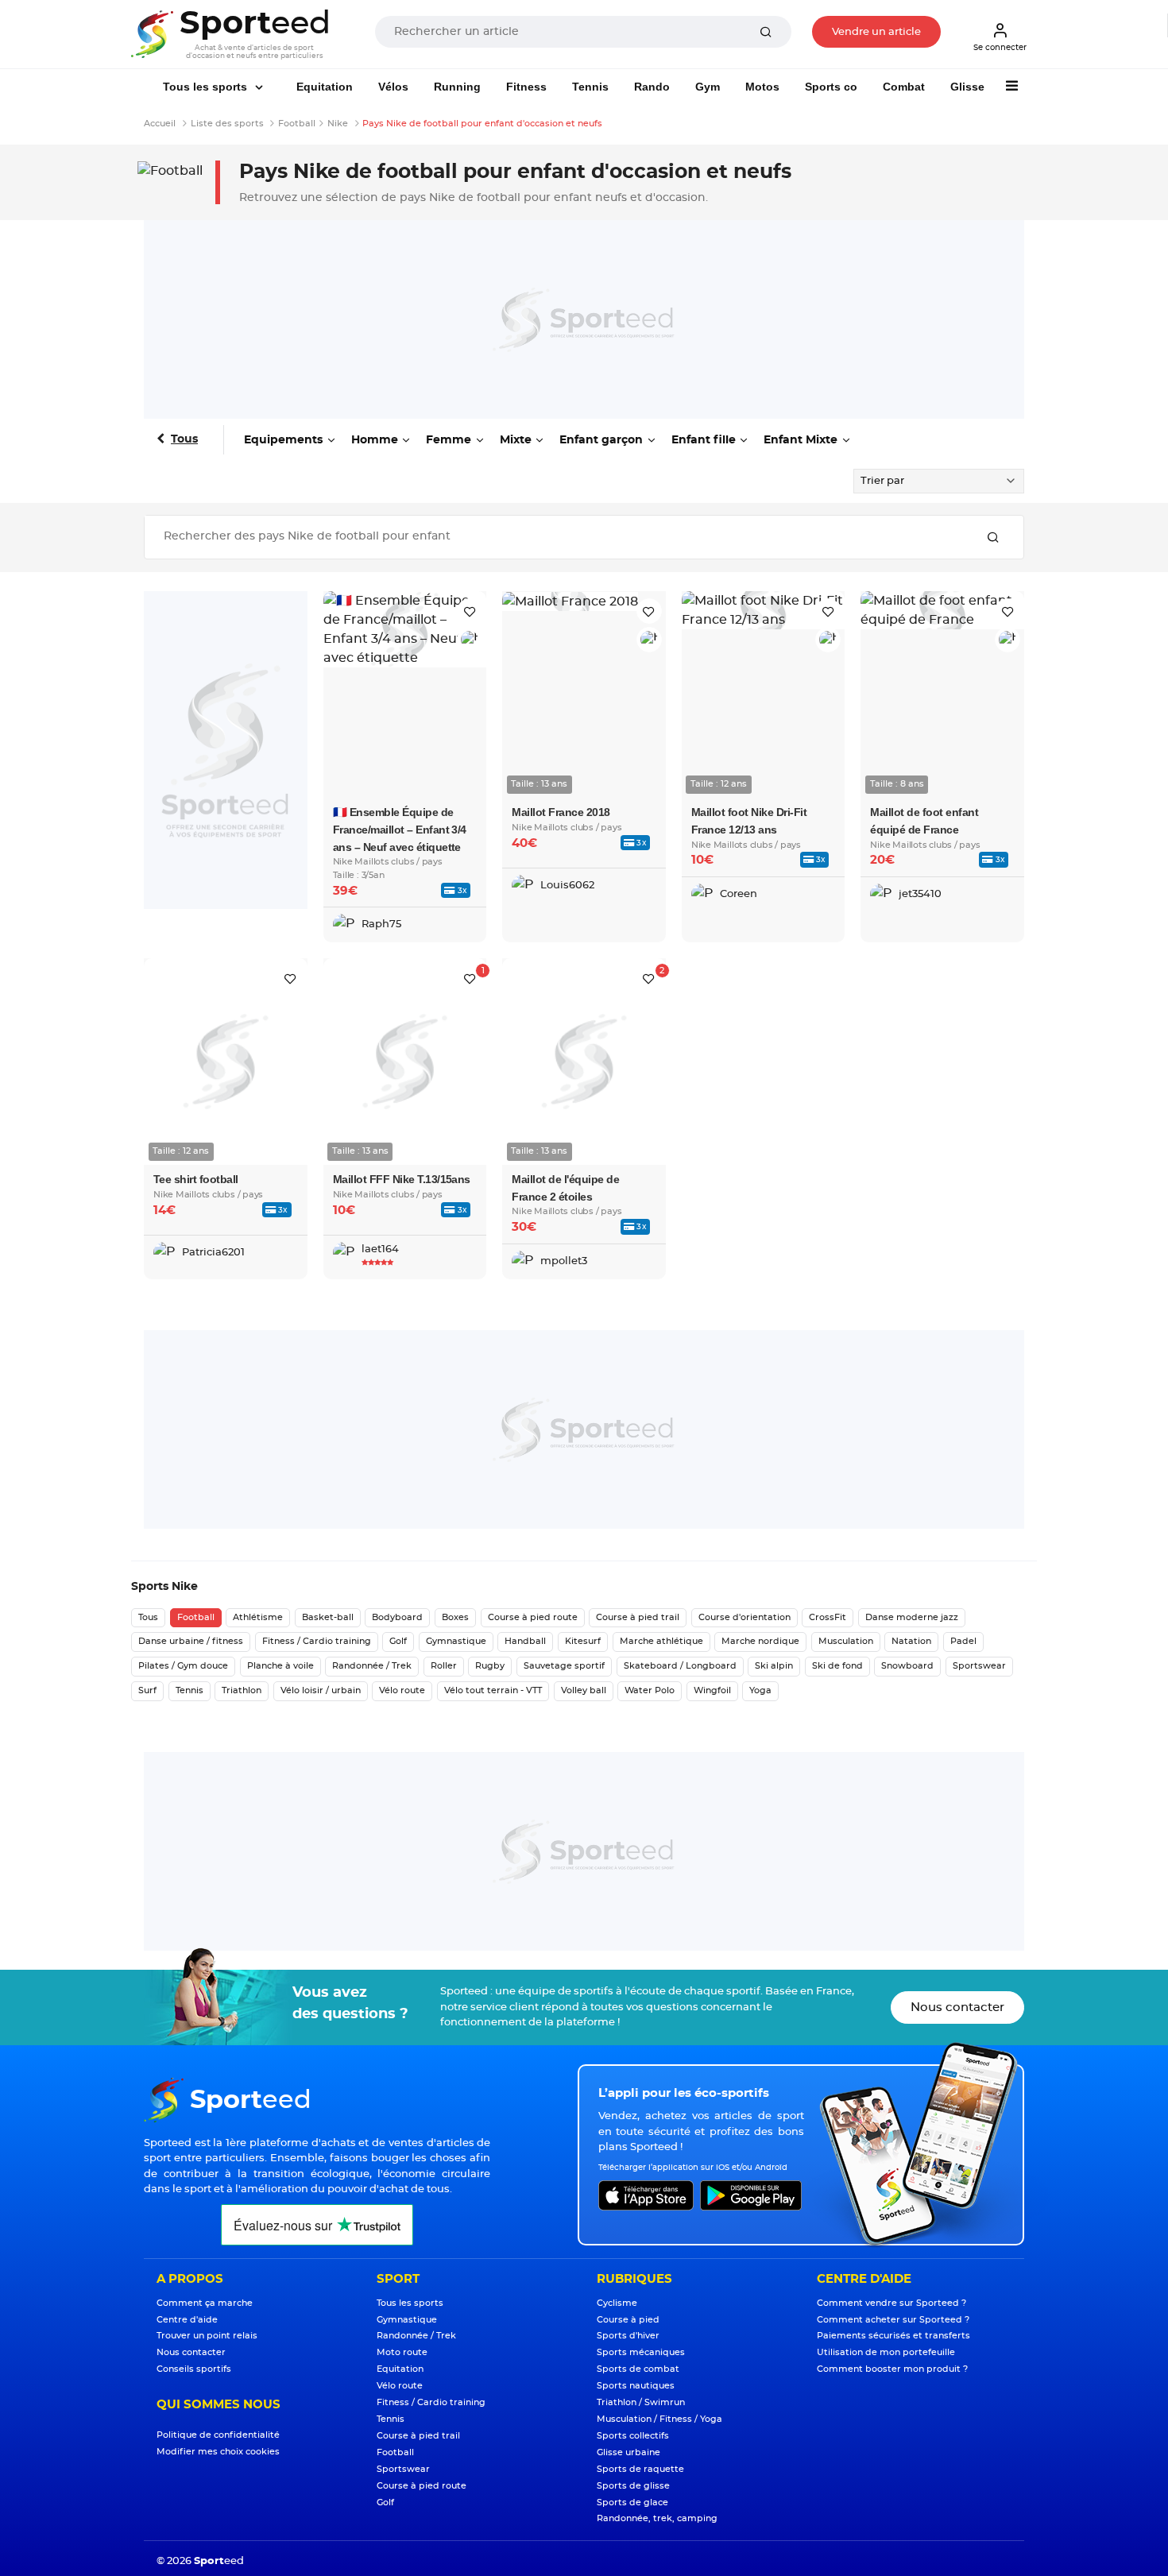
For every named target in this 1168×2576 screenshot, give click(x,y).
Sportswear (979, 1666)
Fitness (526, 87)
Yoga (760, 1690)
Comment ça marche (205, 2303)
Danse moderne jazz (912, 1617)
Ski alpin (774, 1666)
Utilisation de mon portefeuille (886, 2352)
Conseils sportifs (194, 2369)
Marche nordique (760, 1641)
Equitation (325, 87)
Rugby (490, 1666)
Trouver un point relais (207, 2336)
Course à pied (628, 2320)
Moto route (402, 2352)
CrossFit (828, 1617)
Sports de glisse (633, 2486)
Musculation (846, 1641)
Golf (398, 1641)
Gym (708, 87)
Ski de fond (837, 1666)
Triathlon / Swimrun (641, 2402)
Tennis (590, 87)
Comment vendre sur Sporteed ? (891, 2303)
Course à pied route (533, 1617)
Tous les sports (207, 87)
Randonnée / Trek (372, 1666)
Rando (652, 87)
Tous (184, 439)
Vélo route (402, 1690)
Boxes (455, 1617)
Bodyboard (397, 1617)
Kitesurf (583, 1641)
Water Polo (650, 1690)
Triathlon (242, 1690)
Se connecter (1000, 48)
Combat (904, 87)
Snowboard (907, 1666)
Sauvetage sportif (564, 1666)
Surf (147, 1690)
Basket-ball (328, 1617)
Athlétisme (258, 1617)
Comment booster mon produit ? (892, 2369)
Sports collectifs (633, 2436)
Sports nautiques (636, 2386)
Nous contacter (957, 2007)
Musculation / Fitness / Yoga (659, 2419)
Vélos (393, 87)
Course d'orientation (745, 1617)
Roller (444, 1666)
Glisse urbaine (628, 2452)
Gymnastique (456, 1641)
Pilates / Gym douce (183, 1666)
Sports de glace (632, 2503)
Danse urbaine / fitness (191, 1641)
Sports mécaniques (641, 2352)
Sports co (831, 87)
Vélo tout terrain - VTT (493, 1690)
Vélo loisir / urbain (321, 1690)
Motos (762, 87)
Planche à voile (280, 1666)
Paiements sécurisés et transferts (893, 2336)
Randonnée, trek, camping (657, 2518)
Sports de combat (638, 2369)
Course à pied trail (638, 1617)
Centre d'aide (187, 2320)
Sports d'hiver (628, 2336)
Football (196, 1617)
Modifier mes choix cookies (218, 2452)
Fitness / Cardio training (317, 1641)
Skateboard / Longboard (680, 1666)
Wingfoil (712, 1690)
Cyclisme (617, 2303)
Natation (911, 1641)
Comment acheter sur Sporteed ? (893, 2320)
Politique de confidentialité (218, 2435)
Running (457, 87)
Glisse (967, 87)
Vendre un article (876, 32)
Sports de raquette (640, 2469)
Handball (525, 1641)
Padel (963, 1641)
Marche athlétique (661, 1641)
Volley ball (584, 1690)
